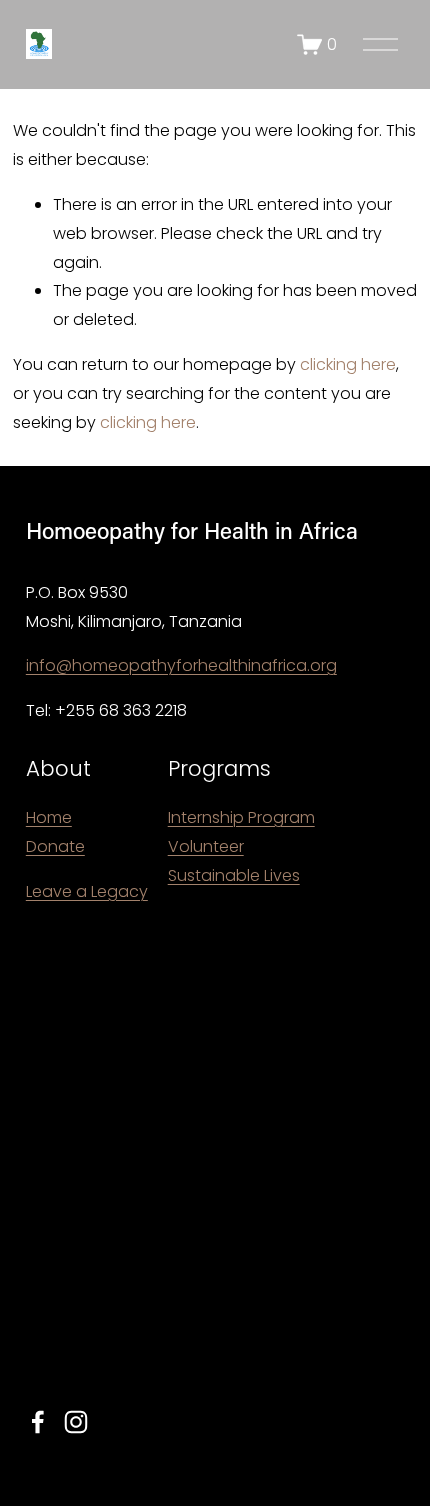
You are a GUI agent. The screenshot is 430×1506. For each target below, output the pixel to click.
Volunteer (206, 846)
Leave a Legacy (87, 891)
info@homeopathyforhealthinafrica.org (181, 665)
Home (49, 817)
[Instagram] (76, 1422)
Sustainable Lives (234, 875)
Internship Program (241, 817)
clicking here (348, 364)
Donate (55, 846)
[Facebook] (38, 1422)
